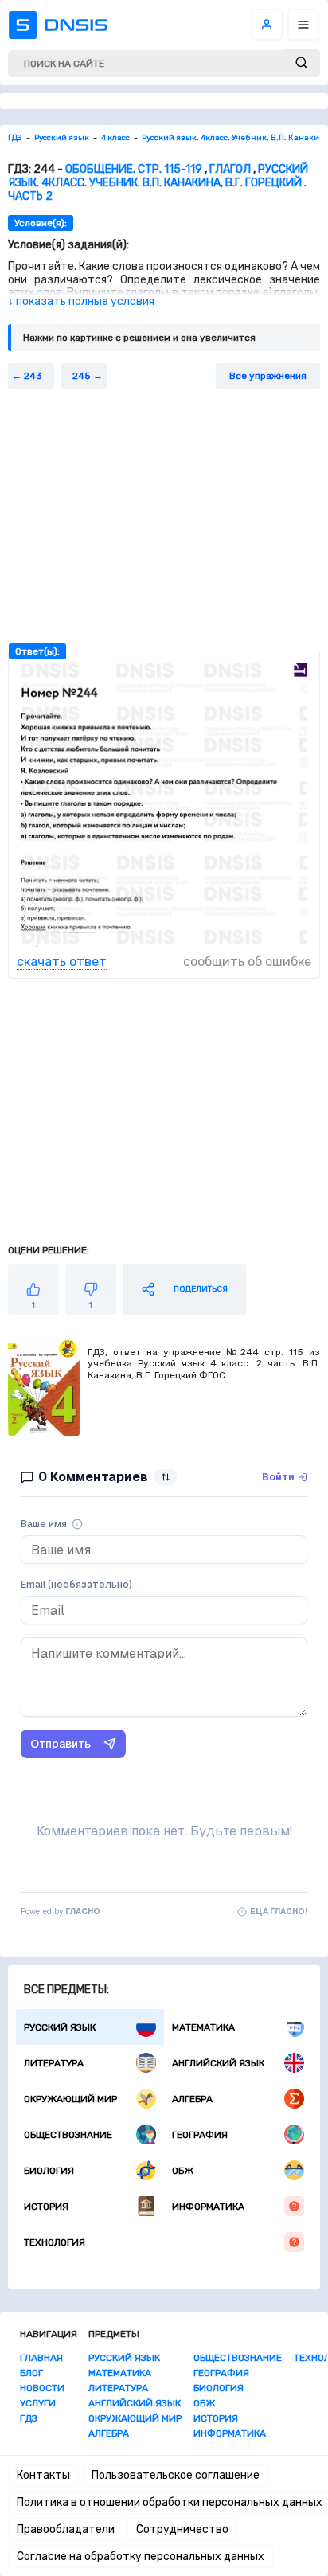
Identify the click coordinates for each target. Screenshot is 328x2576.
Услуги (38, 2403)
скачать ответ (62, 962)
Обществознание (68, 2135)
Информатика (208, 2207)
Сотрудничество (182, 2529)
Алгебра (192, 2099)
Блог (31, 2373)
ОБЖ (183, 2171)
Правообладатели (66, 2529)
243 (33, 376)
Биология (49, 2171)
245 (82, 376)
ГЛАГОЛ (230, 169)
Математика (203, 2027)
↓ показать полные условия (81, 301)
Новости (42, 2388)
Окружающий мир (70, 2099)
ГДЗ (29, 2418)
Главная (41, 2358)
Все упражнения (268, 376)
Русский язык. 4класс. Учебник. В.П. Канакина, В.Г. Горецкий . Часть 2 (158, 183)
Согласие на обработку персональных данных (141, 2556)
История (46, 2207)
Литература (54, 2063)
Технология (55, 2242)
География (200, 2135)
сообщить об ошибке (247, 962)
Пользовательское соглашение (176, 2475)
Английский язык (218, 2063)
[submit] (301, 63)
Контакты (43, 2475)
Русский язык (60, 2027)
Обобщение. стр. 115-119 (134, 169)
